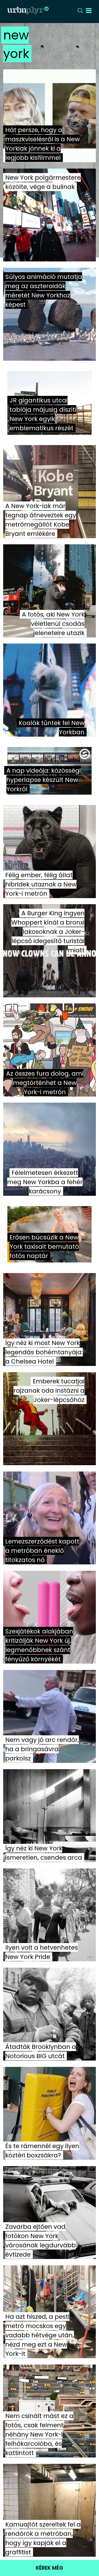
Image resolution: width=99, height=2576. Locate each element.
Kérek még (49, 2568)
